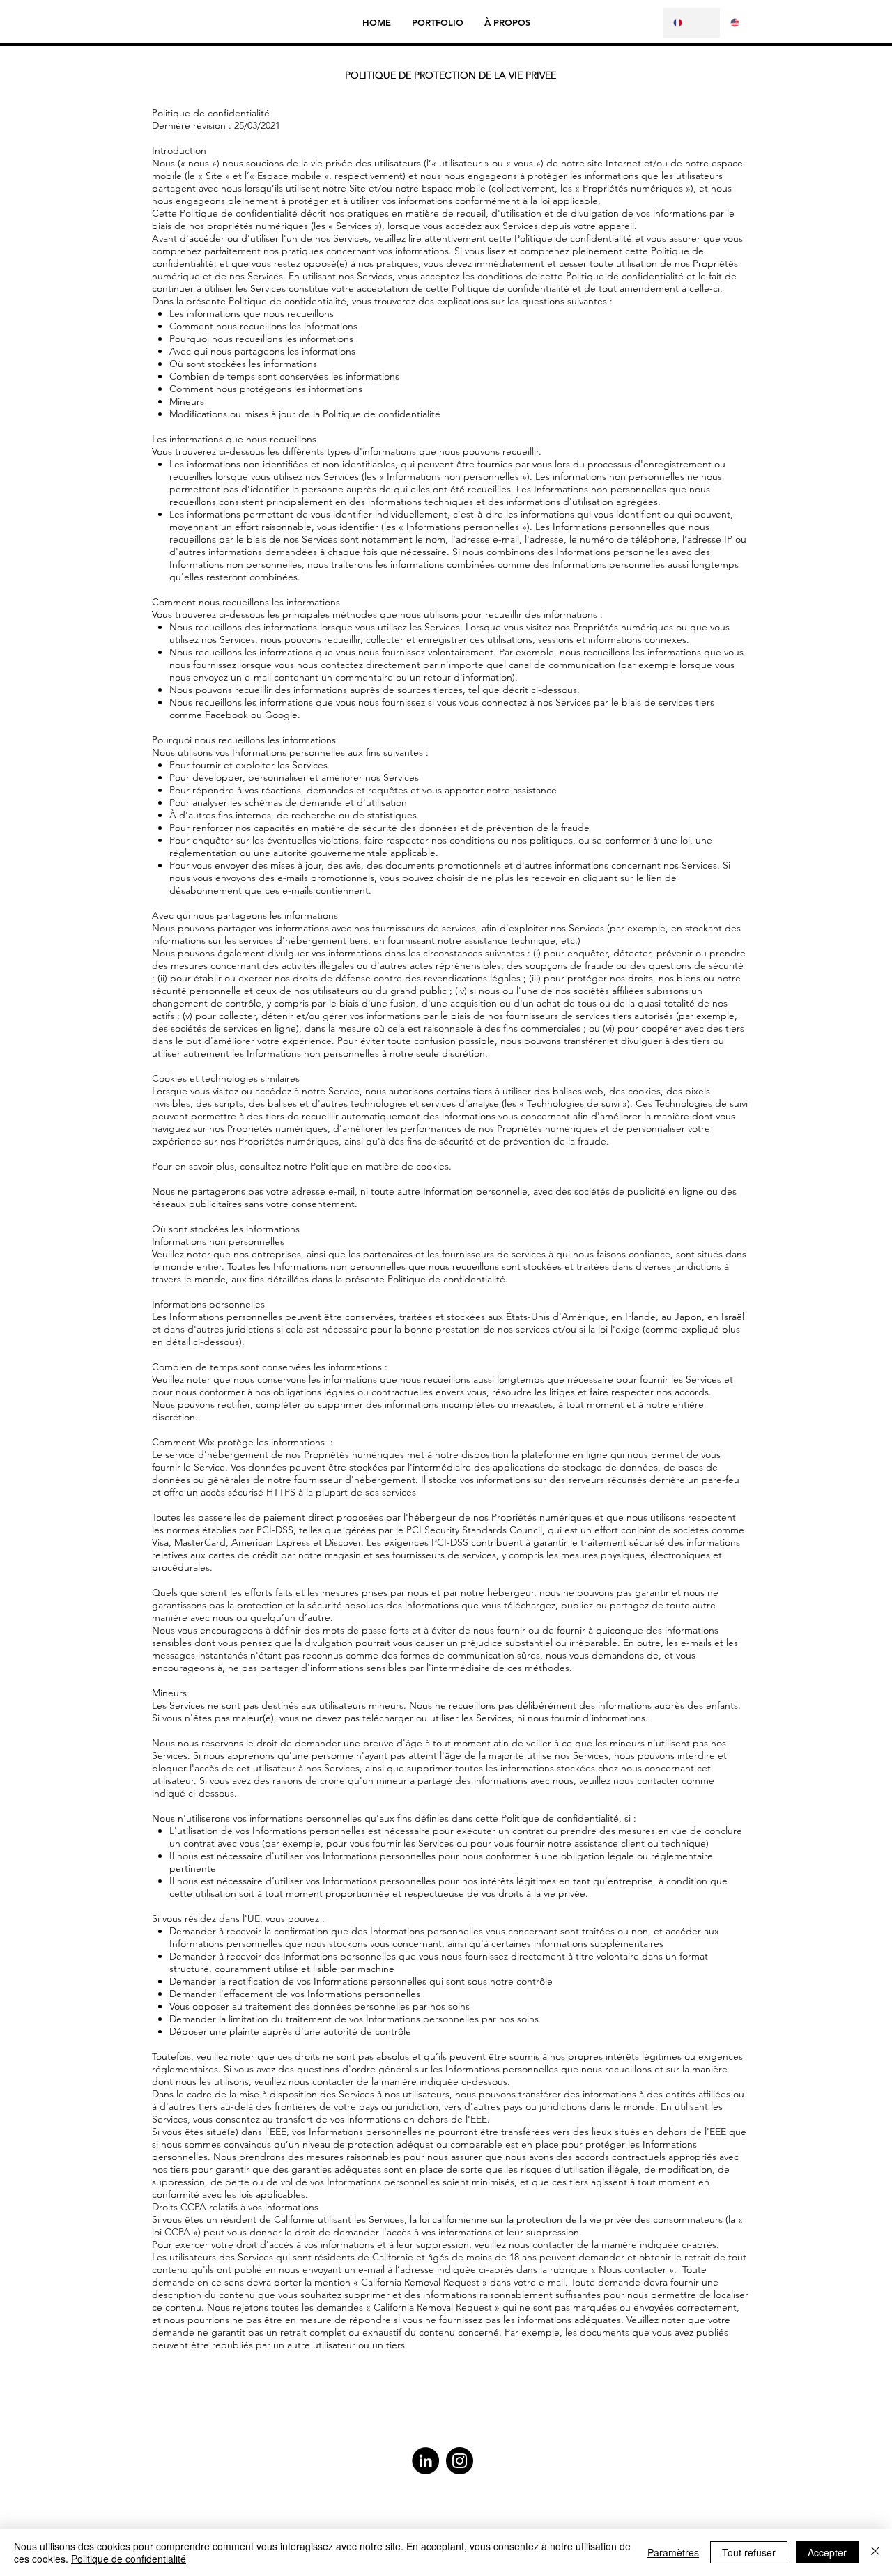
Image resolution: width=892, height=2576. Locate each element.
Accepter (827, 2552)
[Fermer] (875, 2552)
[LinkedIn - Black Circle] (425, 2461)
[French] (692, 23)
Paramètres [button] (673, 2552)
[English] (748, 23)
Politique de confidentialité (129, 2559)
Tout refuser (749, 2552)
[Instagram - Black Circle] (460, 2461)
